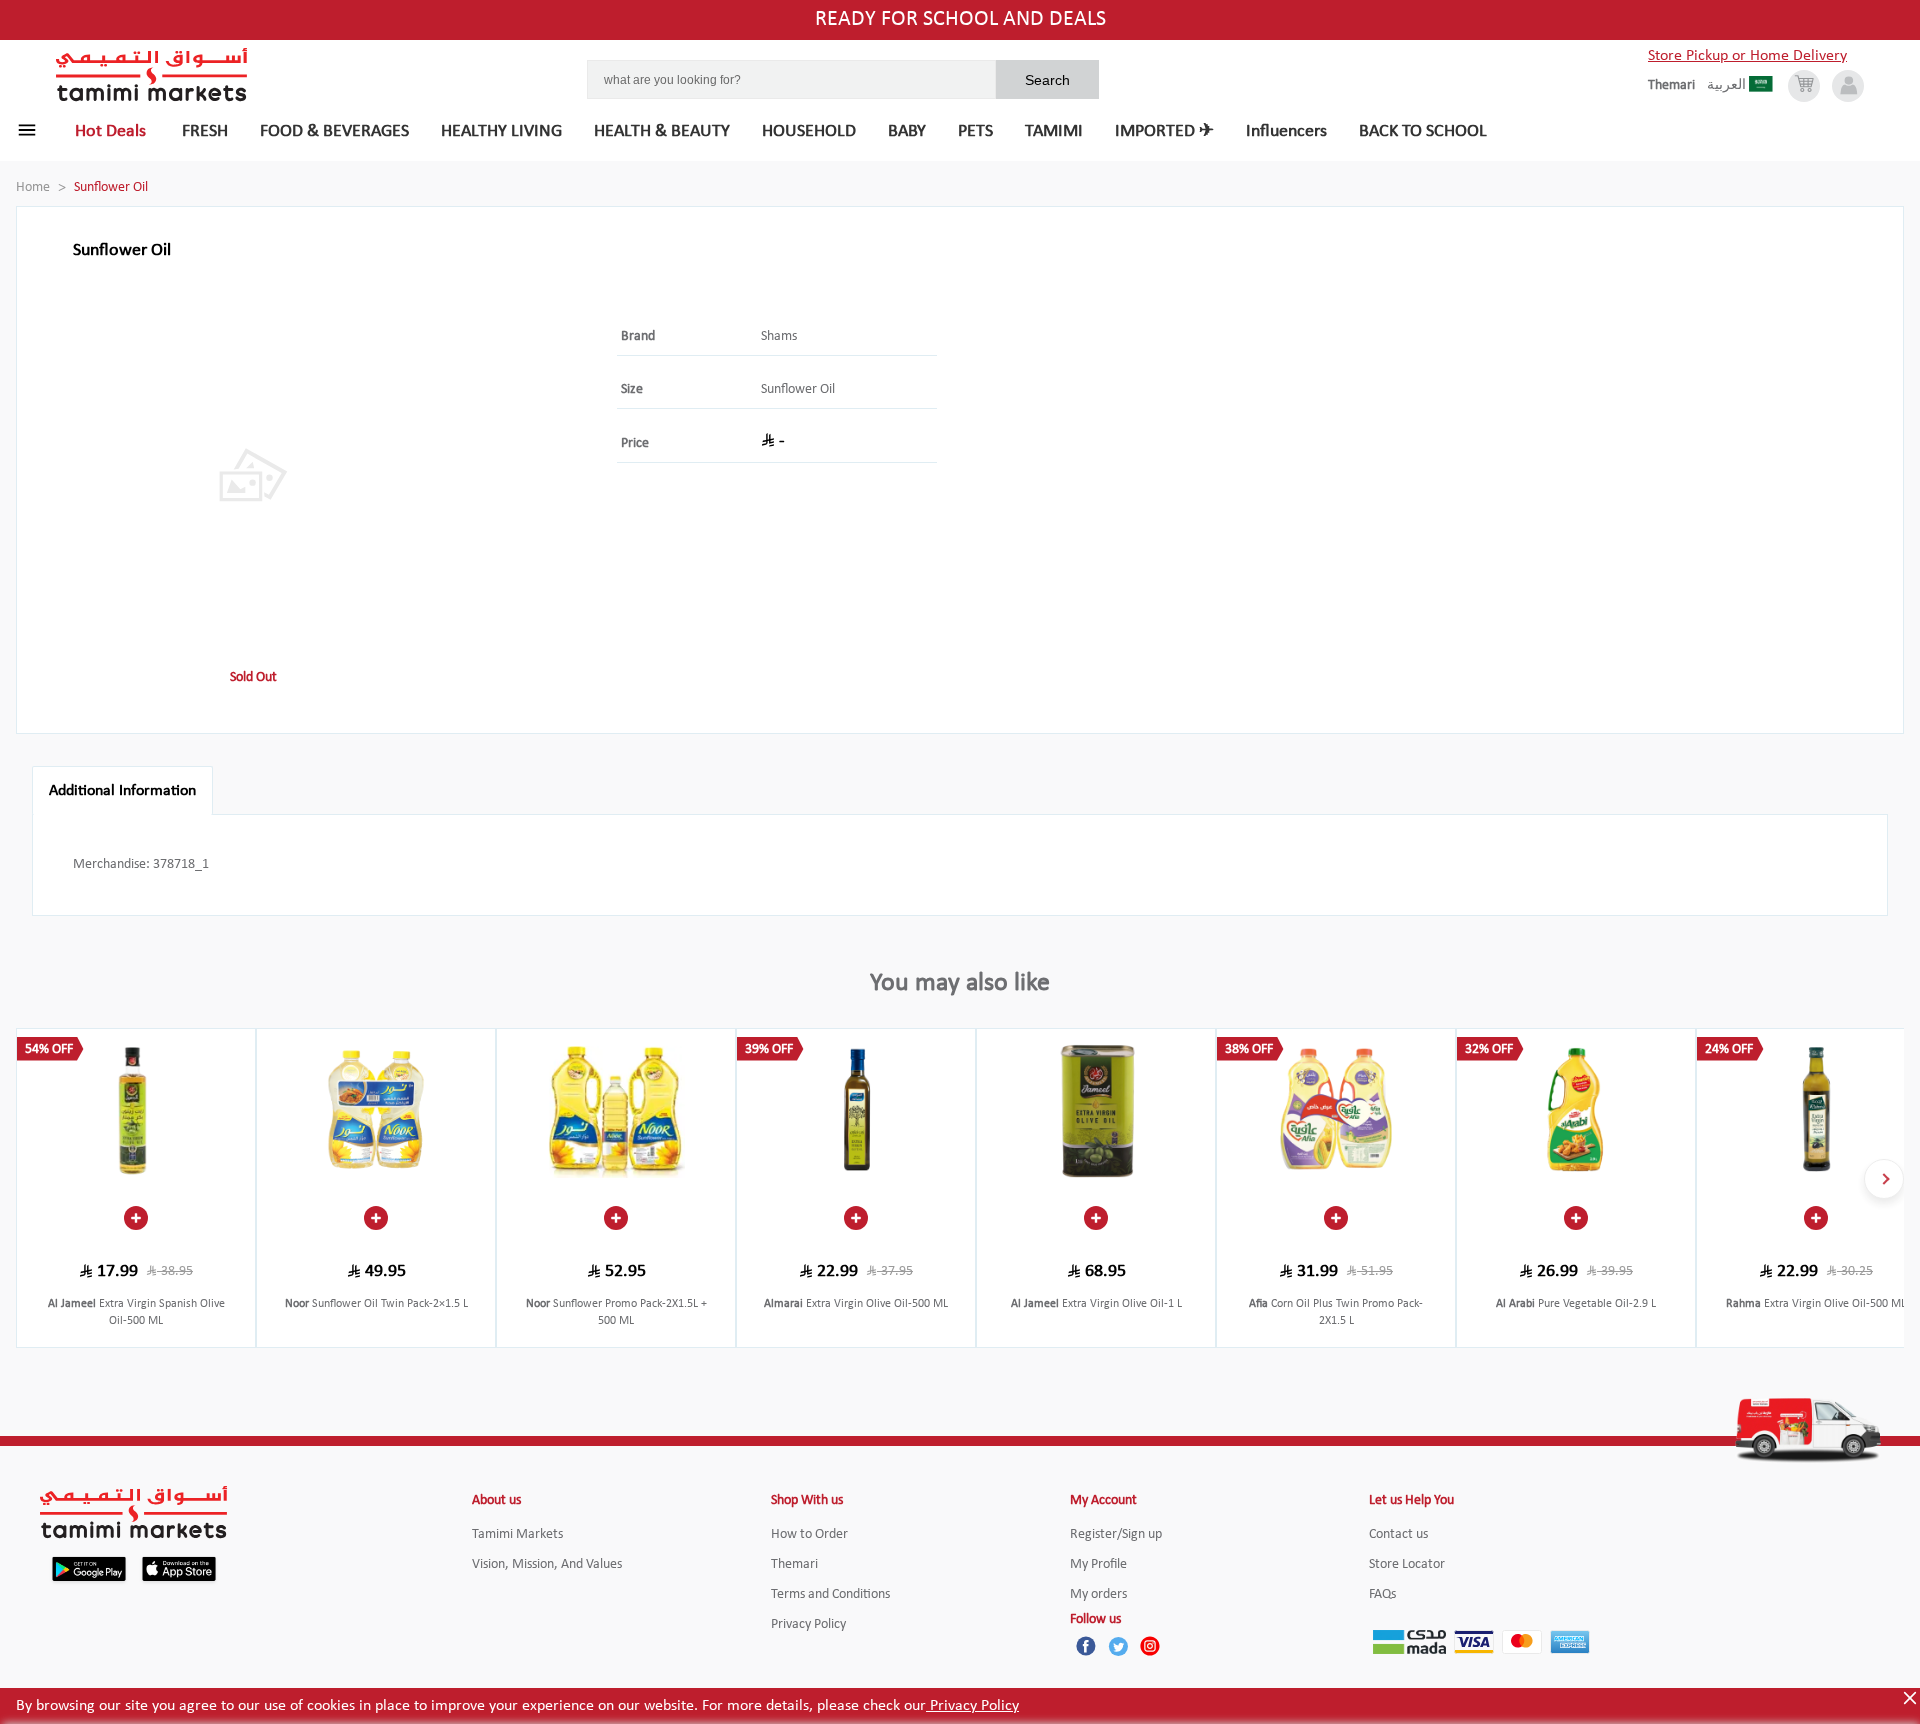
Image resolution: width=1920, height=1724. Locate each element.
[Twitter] (1118, 1646)
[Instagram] (1150, 1646)
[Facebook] (1086, 1646)
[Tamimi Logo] (152, 75)
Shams (779, 336)
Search (1047, 80)
